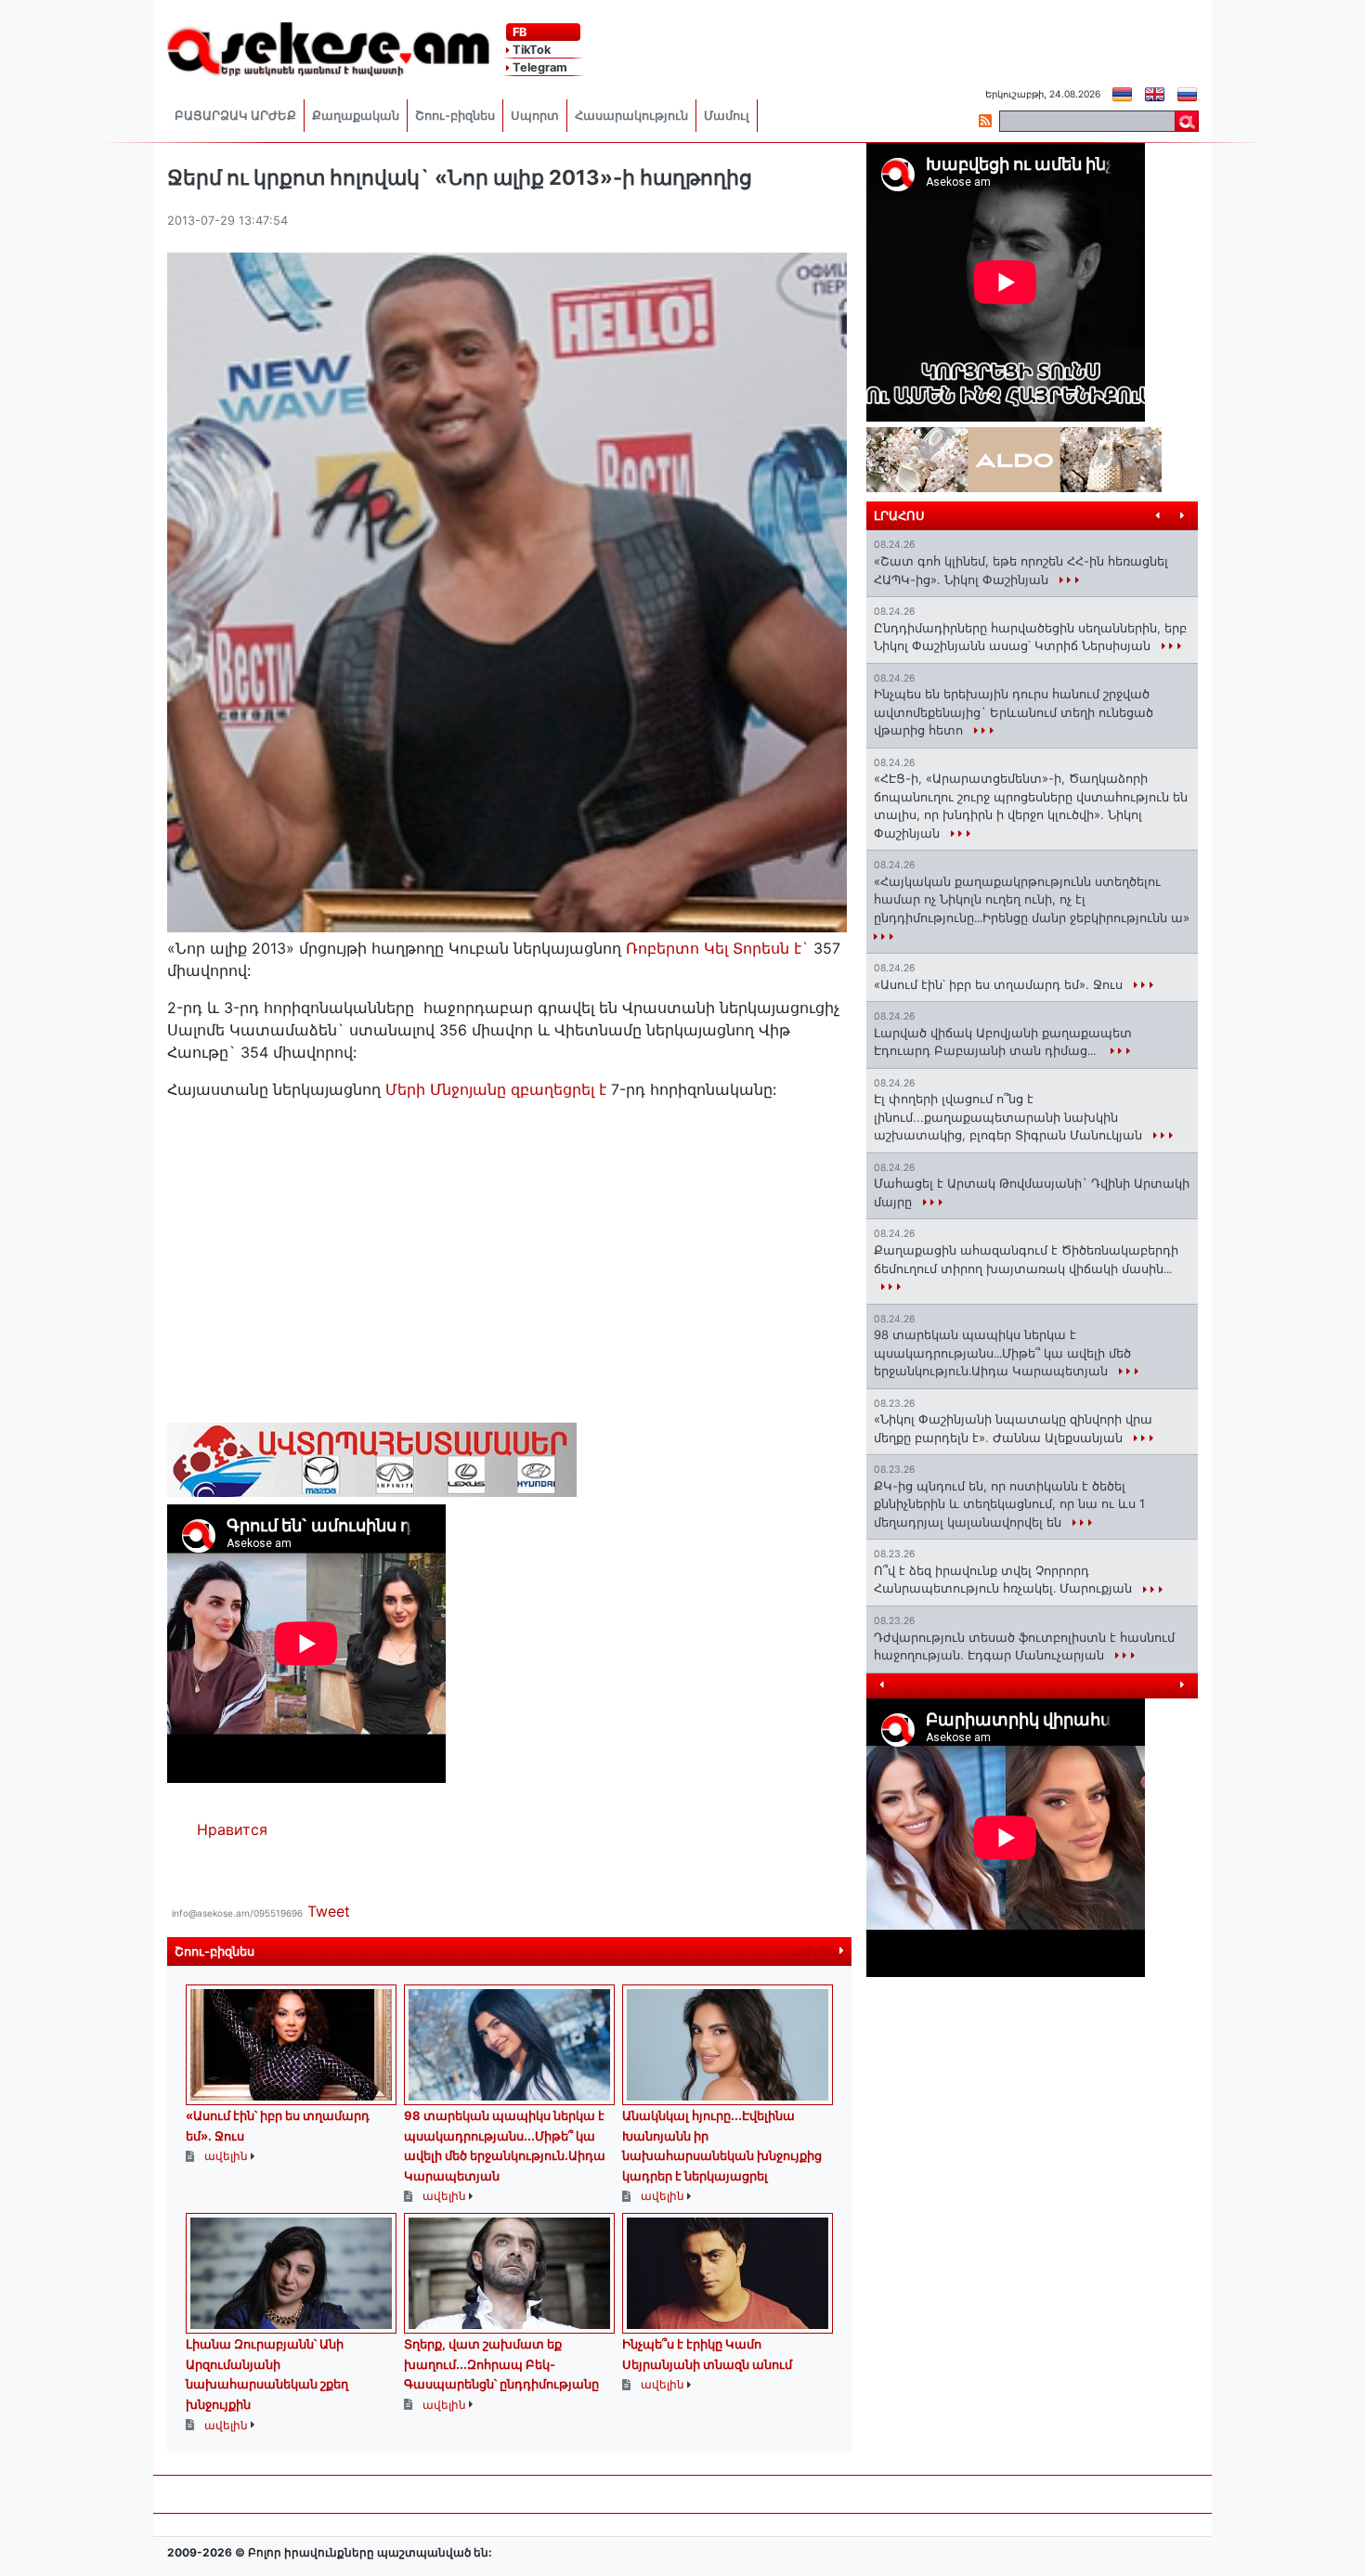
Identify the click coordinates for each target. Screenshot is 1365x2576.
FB (518, 32)
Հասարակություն (631, 116)
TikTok (530, 50)
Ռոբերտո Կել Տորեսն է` (720, 948)
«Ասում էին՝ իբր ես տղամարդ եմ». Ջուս (1000, 984)
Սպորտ (535, 116)
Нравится (232, 1829)
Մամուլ (727, 116)
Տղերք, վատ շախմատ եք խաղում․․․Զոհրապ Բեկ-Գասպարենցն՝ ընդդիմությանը (501, 2364)
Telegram (539, 67)
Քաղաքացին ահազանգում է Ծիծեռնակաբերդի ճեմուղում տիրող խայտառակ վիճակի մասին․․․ (1026, 1259)
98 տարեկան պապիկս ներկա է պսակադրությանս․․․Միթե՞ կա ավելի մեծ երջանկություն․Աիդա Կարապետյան (1002, 1353)
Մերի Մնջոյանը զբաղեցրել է (496, 1089)
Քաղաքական (356, 116)
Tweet (329, 1911)
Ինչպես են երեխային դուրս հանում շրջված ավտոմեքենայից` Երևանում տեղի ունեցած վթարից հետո (1014, 712)
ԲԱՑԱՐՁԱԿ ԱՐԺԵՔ (235, 116)
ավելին (815, 1952)
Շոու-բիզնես (455, 116)
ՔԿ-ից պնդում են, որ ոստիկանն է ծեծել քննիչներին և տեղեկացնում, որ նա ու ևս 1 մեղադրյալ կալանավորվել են (1009, 1504)
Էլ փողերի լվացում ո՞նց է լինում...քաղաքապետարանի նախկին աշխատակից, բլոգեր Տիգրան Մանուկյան (1010, 1117)
